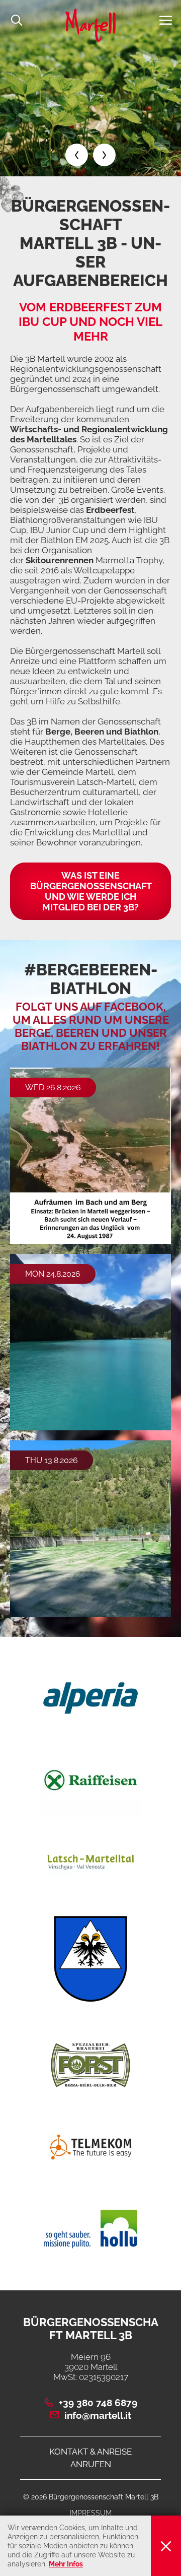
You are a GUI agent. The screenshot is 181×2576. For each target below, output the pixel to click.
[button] (166, 20)
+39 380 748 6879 (98, 2403)
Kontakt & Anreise (90, 2452)
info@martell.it (98, 2415)
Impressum (91, 2513)
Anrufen (91, 2464)
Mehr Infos (66, 2564)
